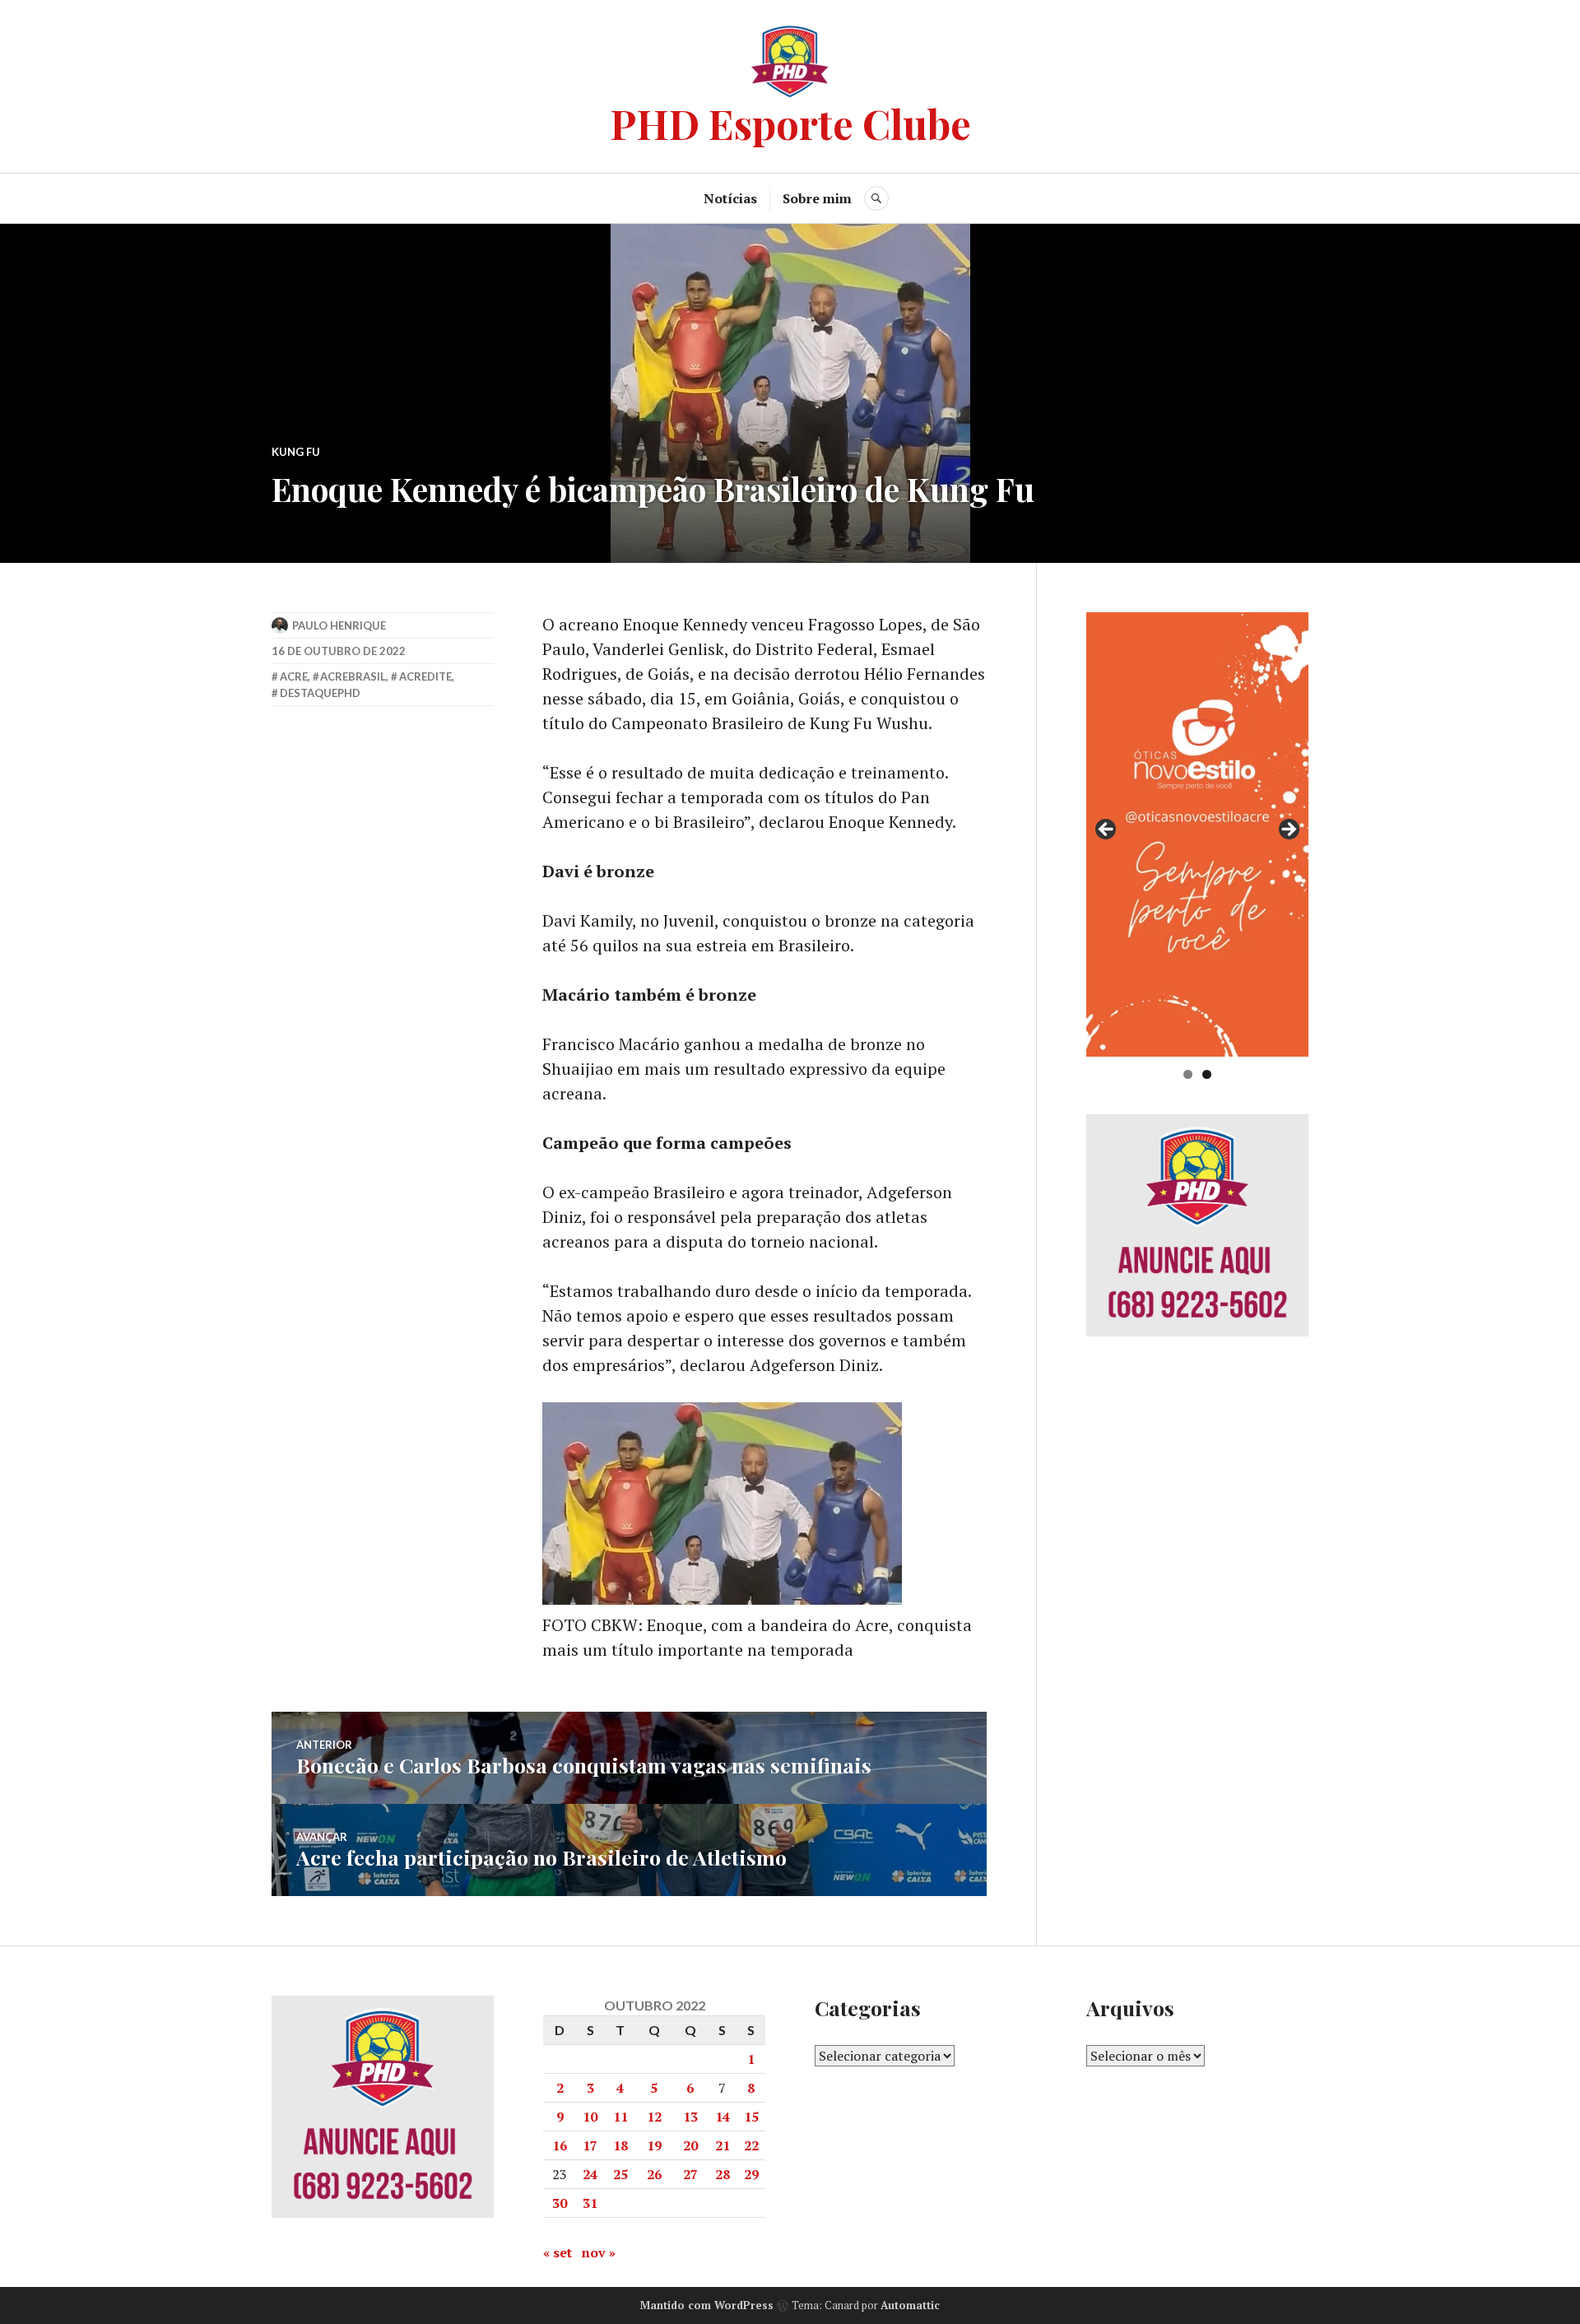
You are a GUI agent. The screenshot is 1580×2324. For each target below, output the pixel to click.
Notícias (730, 198)
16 (560, 2145)
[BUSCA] (876, 198)
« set (558, 2252)
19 (654, 2145)
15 (751, 2117)
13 (690, 2117)
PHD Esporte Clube (790, 123)
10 (590, 2117)
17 (590, 2145)
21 (723, 2145)
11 (620, 2117)
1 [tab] (1188, 1074)
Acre (294, 676)
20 (690, 2145)
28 (723, 2174)
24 (590, 2174)
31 (590, 2203)
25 (620, 2174)
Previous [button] (1107, 830)
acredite (425, 676)
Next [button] (1288, 830)
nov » (599, 2252)
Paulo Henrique (339, 625)
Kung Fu (296, 452)
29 (751, 2174)
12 (654, 2117)
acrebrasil (353, 676)
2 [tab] (1207, 1074)
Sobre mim (817, 198)
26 (654, 2174)
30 (560, 2203)
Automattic (910, 2305)
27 (690, 2174)
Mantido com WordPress (707, 2305)
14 (723, 2117)
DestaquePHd (320, 693)
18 (620, 2145)
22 (751, 2145)
